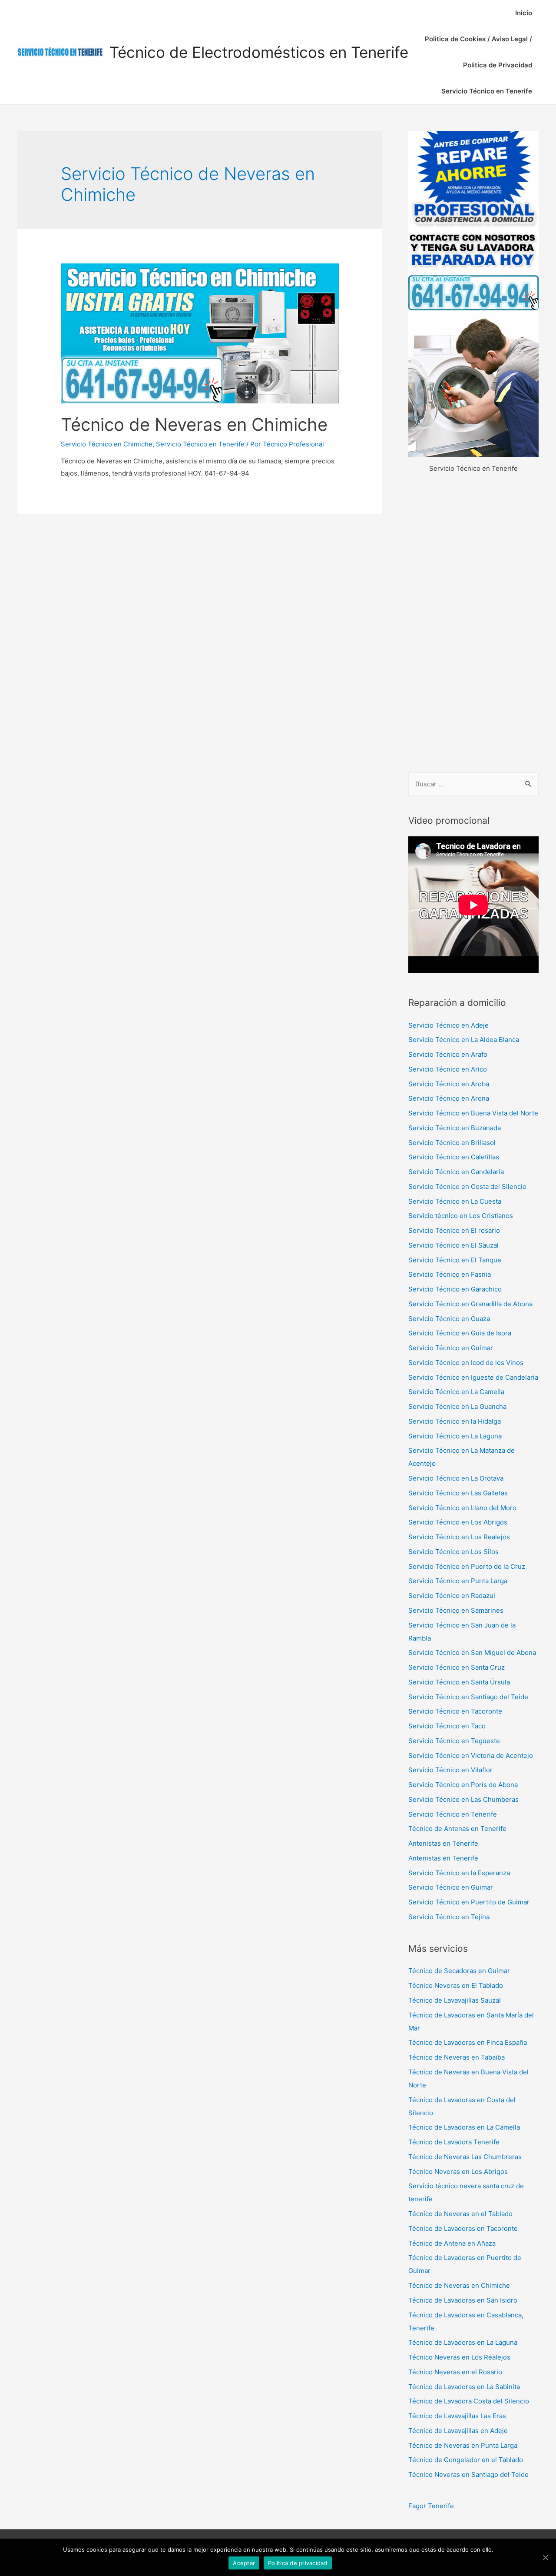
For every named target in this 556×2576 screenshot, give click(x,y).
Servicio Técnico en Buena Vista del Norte (473, 1113)
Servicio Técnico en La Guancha (457, 1406)
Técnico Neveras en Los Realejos (459, 2357)
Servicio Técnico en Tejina (449, 1917)
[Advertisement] (473, 624)
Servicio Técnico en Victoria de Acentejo (471, 1756)
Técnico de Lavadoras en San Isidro (463, 2300)
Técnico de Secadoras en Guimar (459, 1971)
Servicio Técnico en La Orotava (456, 1478)
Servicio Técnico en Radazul (452, 1596)
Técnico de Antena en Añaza (452, 2243)
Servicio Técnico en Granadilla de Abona (470, 1304)
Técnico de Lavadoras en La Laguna (463, 2342)
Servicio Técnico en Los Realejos (459, 1537)
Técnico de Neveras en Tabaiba (457, 2057)
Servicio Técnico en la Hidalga (455, 1421)
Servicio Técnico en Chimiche (107, 444)
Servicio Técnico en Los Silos (453, 1552)
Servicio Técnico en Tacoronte (455, 1711)
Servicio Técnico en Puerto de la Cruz (467, 1566)
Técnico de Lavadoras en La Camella (464, 2127)
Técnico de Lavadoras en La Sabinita (464, 2387)
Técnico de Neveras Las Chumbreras (465, 2157)
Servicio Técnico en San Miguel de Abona (472, 1652)
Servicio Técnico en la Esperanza (459, 1873)
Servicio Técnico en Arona (449, 1098)
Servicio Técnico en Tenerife (487, 91)
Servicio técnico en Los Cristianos (461, 1216)
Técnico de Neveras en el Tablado (460, 2214)
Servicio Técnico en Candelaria (456, 1172)
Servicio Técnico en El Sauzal (453, 1245)
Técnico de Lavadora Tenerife (454, 2142)
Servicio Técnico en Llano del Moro (462, 1508)
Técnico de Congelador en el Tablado (466, 2460)
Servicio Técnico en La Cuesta (455, 1201)
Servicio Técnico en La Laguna (455, 1436)
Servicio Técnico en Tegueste (454, 1741)
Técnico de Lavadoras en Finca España (468, 2042)
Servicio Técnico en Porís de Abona (463, 1785)
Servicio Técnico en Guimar (451, 1348)
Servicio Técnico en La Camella (456, 1392)
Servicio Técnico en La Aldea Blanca (464, 1040)
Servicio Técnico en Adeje (448, 1025)
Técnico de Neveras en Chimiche (194, 424)
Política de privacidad (298, 2563)
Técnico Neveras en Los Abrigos (458, 2172)
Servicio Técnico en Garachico (455, 1289)
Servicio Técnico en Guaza (449, 1319)
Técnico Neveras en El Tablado (456, 1985)
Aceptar (244, 2563)
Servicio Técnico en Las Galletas (458, 1493)
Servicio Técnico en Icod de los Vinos (466, 1363)
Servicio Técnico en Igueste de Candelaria (473, 1377)
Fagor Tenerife (431, 2506)
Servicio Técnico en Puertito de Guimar (469, 1902)
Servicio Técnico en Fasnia (450, 1274)
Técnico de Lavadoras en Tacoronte (463, 2228)
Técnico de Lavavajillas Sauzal (455, 2000)
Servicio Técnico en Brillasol (452, 1143)
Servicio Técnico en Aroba (449, 1084)
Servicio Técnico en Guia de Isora (460, 1333)
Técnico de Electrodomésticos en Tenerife (259, 52)
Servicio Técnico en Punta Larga (458, 1581)
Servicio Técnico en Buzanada (455, 1128)
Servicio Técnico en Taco (447, 1726)
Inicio (524, 13)
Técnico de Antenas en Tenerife (457, 1829)
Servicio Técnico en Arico (448, 1069)
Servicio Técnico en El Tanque (455, 1260)
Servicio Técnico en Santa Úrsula (459, 1682)
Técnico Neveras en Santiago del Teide (468, 2474)
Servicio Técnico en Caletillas (454, 1157)
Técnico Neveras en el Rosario (455, 2372)
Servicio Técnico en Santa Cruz (457, 1667)
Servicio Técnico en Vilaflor (450, 1770)
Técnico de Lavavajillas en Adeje (458, 2431)
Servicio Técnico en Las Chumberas (463, 1799)
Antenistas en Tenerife (443, 1843)
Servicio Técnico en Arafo (448, 1054)
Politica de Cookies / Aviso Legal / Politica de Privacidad (478, 52)
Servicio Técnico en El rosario (454, 1230)
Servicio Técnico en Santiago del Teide (468, 1697)
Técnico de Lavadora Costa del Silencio (469, 2401)
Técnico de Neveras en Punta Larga (463, 2445)
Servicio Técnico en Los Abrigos (458, 1522)
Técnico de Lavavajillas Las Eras (457, 2416)
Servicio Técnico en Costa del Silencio (467, 1186)
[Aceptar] (545, 2557)
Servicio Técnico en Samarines (456, 1610)
